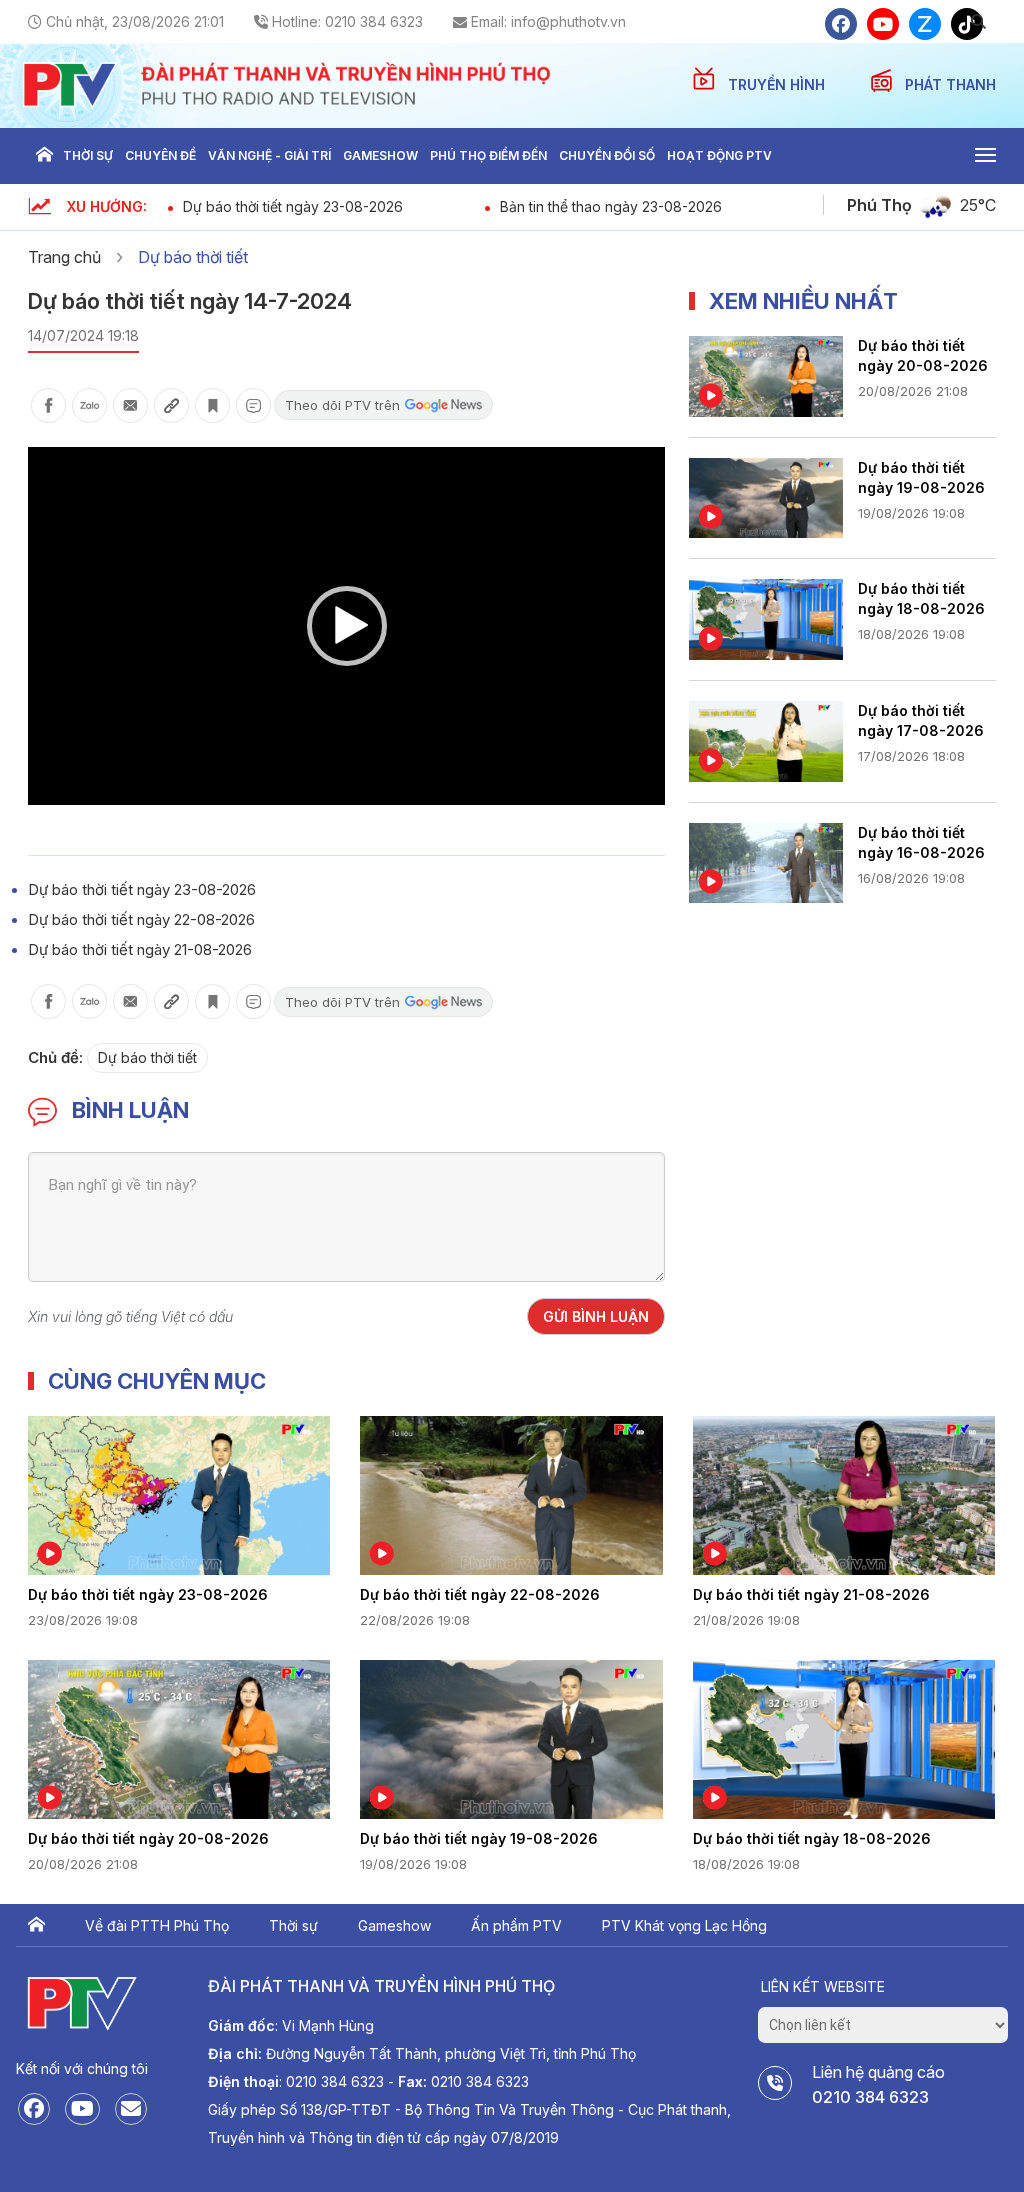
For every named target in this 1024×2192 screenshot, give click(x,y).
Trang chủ (44, 156)
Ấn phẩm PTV (516, 1925)
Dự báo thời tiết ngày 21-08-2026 (140, 949)
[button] (347, 626)
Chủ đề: (55, 1057)
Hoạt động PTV (719, 155)
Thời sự (88, 155)
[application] (346, 626)
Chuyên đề (160, 155)
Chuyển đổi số (607, 155)
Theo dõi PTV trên (342, 405)
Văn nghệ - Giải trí (269, 155)
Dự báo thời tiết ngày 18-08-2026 (921, 598)
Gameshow (380, 155)
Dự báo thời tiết (193, 257)
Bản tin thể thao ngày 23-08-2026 (611, 206)
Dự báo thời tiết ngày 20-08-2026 (923, 355)
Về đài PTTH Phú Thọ (157, 1925)
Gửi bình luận (596, 1316)
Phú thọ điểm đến (488, 155)
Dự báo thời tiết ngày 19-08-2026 (921, 477)
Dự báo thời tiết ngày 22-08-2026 (141, 919)
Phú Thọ (879, 205)
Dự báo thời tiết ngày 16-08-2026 (921, 842)
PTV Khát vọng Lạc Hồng (684, 1925)
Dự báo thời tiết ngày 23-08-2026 (293, 206)
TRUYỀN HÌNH (778, 84)
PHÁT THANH (950, 84)
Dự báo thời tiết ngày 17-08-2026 (921, 720)
